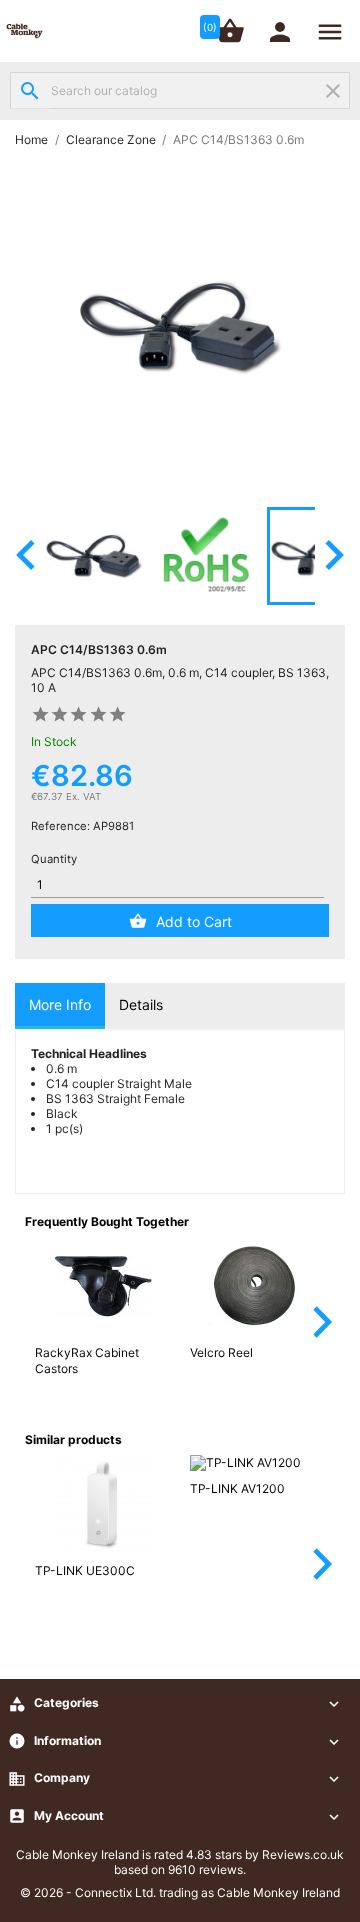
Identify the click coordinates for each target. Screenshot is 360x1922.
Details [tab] (141, 1004)
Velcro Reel (221, 1352)
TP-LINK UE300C (85, 1570)
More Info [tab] (60, 1004)
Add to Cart (194, 921)
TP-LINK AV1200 (237, 1488)
